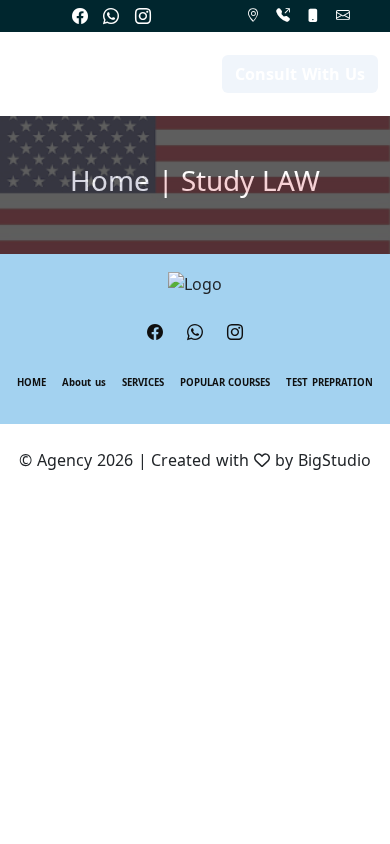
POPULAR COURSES (225, 382)
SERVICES (143, 382)
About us (84, 382)
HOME (31, 382)
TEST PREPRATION (329, 382)
